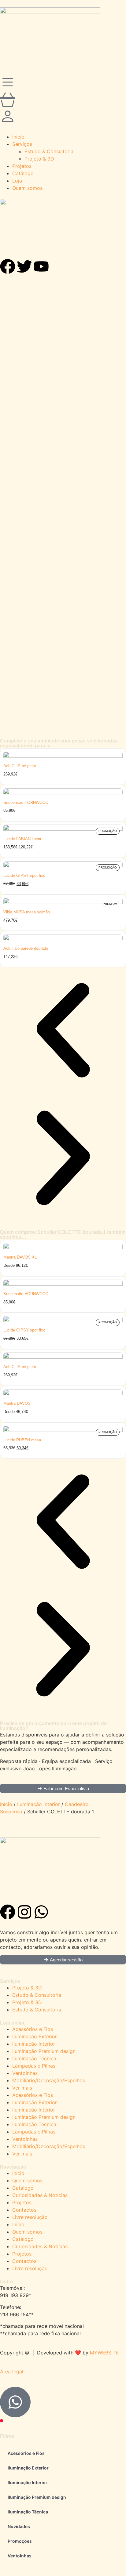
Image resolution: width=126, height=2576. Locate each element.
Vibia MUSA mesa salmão (27, 912)
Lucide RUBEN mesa (22, 1440)
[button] (63, 1159)
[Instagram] (24, 1912)
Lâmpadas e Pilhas (34, 2066)
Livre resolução (30, 2217)
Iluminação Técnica (34, 2058)
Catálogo (23, 2188)
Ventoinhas (25, 2073)
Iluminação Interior (39, 1804)
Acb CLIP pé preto (20, 766)
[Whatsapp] (41, 1912)
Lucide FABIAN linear (22, 839)
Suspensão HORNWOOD (26, 802)
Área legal (12, 2372)
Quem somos (27, 2180)
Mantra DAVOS (17, 1403)
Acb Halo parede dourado (26, 948)
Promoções (20, 2541)
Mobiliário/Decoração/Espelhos (49, 2080)
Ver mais (22, 2088)
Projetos (22, 2202)
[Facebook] (8, 1912)
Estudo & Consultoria (37, 1995)
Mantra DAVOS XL (20, 1257)
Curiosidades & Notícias (40, 2195)
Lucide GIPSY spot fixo (24, 875)
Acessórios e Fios (33, 2029)
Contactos (24, 2210)
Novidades (19, 2526)
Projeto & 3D (27, 1988)
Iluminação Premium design (44, 2051)
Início (6, 1804)
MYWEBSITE (104, 2353)
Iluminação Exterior (35, 2036)
